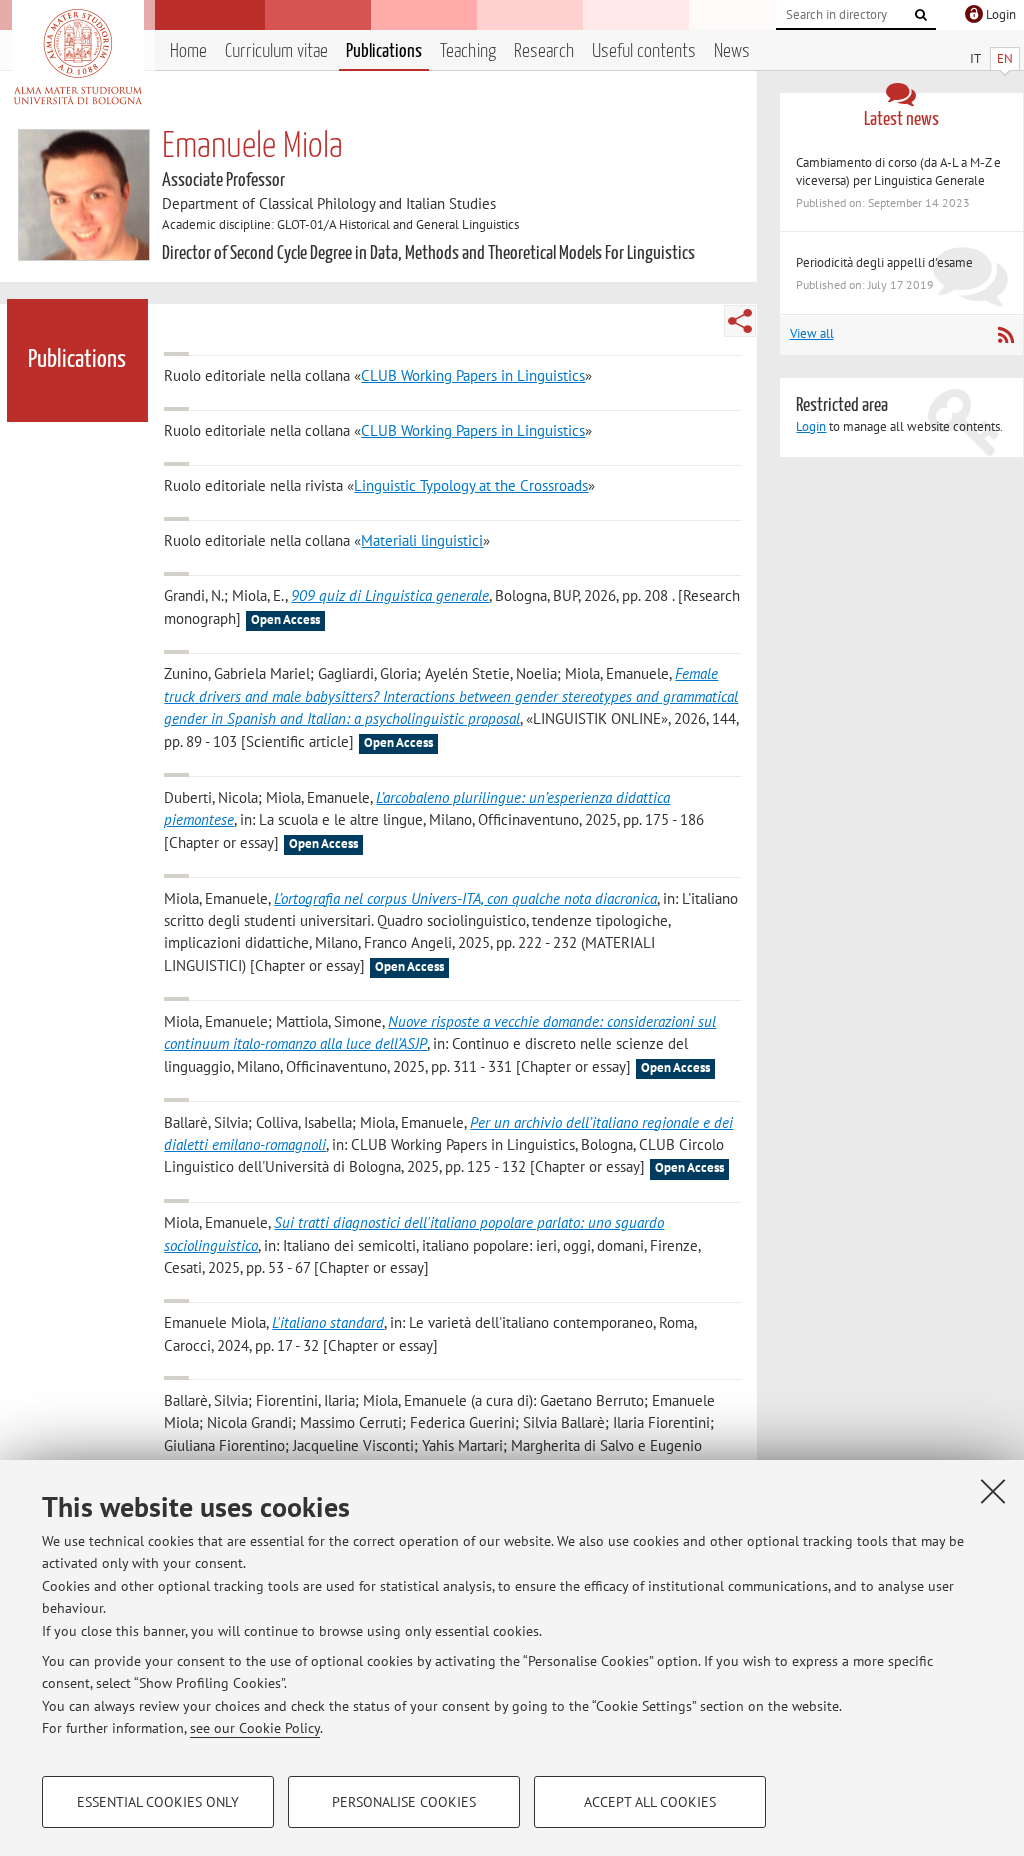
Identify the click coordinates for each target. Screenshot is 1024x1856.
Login (811, 426)
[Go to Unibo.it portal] (77, 57)
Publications (384, 51)
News (732, 51)
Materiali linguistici (422, 540)
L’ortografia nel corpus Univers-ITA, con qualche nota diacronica (465, 898)
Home (188, 51)
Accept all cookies (650, 1802)
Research (544, 51)
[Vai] (921, 15)
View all (812, 333)
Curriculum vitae (276, 51)
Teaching (468, 51)
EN (1005, 58)
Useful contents (644, 51)
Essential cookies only (158, 1802)
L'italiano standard (328, 1322)
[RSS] (1005, 335)
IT (975, 58)
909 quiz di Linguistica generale (390, 595)
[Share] (740, 321)
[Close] (993, 1491)
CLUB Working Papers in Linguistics (473, 375)
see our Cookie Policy (255, 1728)
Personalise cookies (404, 1802)
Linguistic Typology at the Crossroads (471, 485)
